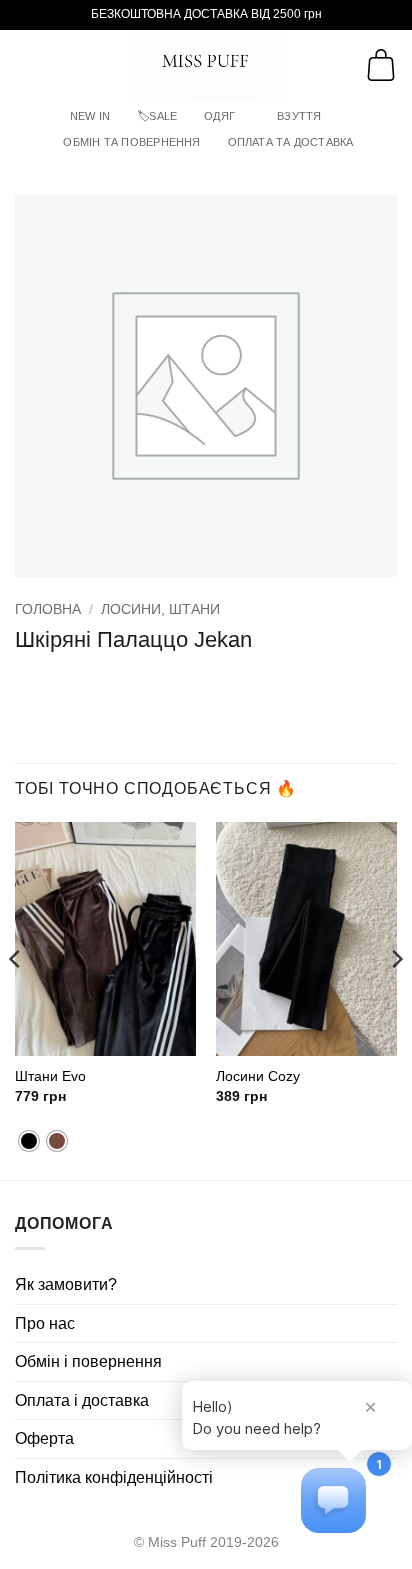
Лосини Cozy (258, 1076)
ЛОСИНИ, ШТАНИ (160, 609)
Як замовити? (66, 1284)
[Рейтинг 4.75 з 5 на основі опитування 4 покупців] (206, 673)
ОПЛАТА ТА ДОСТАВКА (291, 142)
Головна (48, 609)
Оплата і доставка (82, 1400)
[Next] (396, 999)
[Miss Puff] (206, 65)
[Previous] (16, 999)
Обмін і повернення (88, 1361)
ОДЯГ (219, 116)
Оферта (44, 1438)
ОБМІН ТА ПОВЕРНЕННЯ (131, 142)
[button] (27, 64)
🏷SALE (157, 116)
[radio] (29, 1141)
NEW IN (90, 116)
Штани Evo (50, 1076)
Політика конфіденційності (114, 1477)
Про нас (45, 1323)
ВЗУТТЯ (299, 116)
